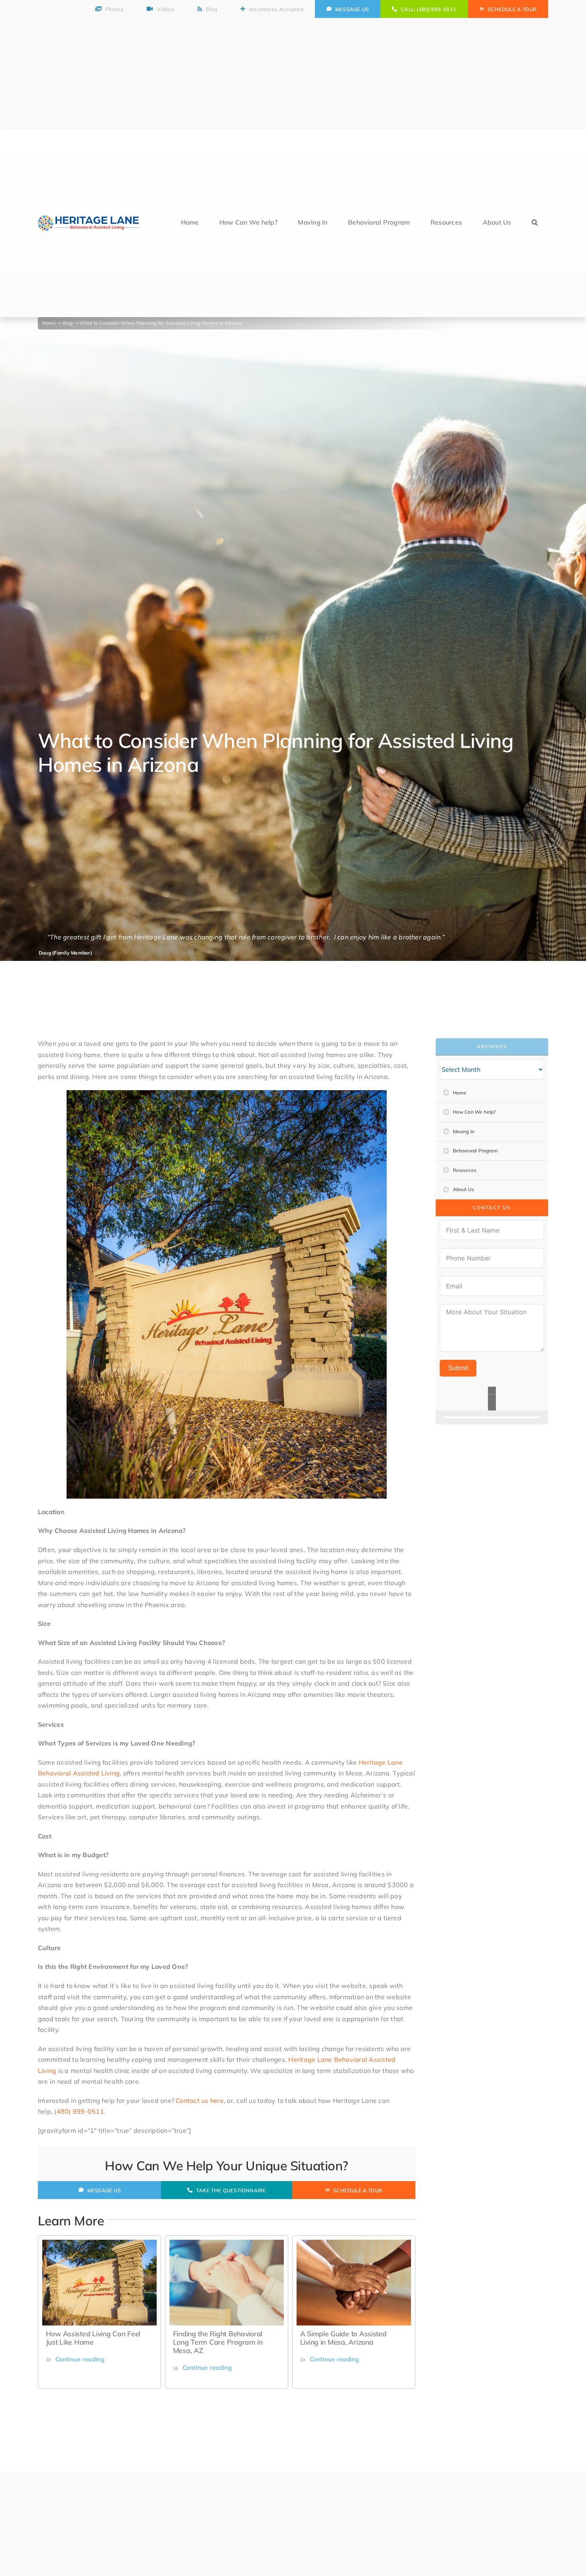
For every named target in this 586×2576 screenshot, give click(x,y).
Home (49, 323)
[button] (535, 223)
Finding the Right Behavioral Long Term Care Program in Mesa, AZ (91, 2342)
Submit (458, 1368)
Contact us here (200, 2101)
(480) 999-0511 (79, 2111)
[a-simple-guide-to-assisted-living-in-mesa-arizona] (227, 2243)
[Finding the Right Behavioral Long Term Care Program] (99, 2243)
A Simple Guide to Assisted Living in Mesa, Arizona (216, 2338)
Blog (68, 323)
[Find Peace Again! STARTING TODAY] (492, 1398)
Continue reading (80, 2368)
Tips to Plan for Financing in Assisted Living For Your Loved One (349, 2342)
